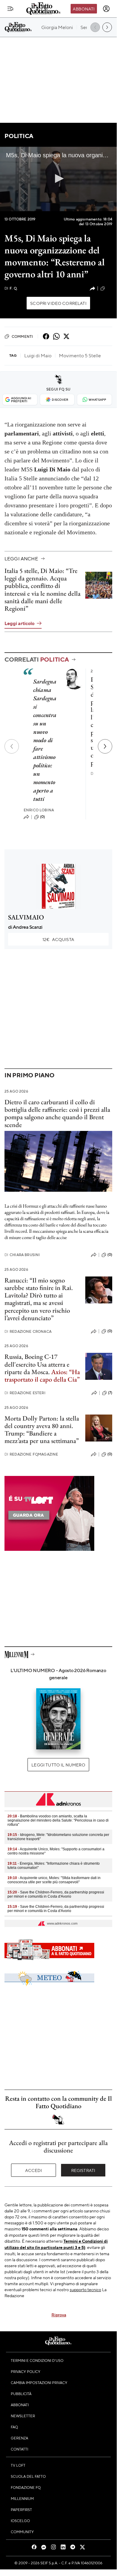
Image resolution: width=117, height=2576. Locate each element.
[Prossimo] (105, 746)
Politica (19, 136)
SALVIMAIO (26, 917)
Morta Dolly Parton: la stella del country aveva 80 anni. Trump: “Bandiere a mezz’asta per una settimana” (42, 1430)
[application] (58, 179)
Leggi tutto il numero (58, 1765)
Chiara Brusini (22, 1255)
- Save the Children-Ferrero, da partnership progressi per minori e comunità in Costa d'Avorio (56, 1894)
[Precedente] (12, 746)
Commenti (22, 336)
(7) (110, 1393)
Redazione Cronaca (28, 1331)
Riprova (59, 2315)
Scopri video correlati (58, 303)
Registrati (83, 2170)
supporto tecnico (85, 2289)
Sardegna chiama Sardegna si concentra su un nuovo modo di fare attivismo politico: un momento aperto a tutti (45, 740)
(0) (42, 817)
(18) (109, 288)
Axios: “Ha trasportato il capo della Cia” (42, 1376)
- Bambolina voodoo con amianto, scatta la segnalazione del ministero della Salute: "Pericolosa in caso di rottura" (58, 1820)
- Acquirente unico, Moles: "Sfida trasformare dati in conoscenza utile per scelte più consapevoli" (54, 1880)
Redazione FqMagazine (31, 1454)
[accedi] (106, 9)
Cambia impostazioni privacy (39, 2383)
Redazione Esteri (25, 1393)
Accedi (34, 2170)
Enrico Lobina (39, 810)
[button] (58, 179)
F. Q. (11, 288)
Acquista (58, 939)
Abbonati (84, 9)
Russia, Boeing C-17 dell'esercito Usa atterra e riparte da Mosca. (37, 1364)
